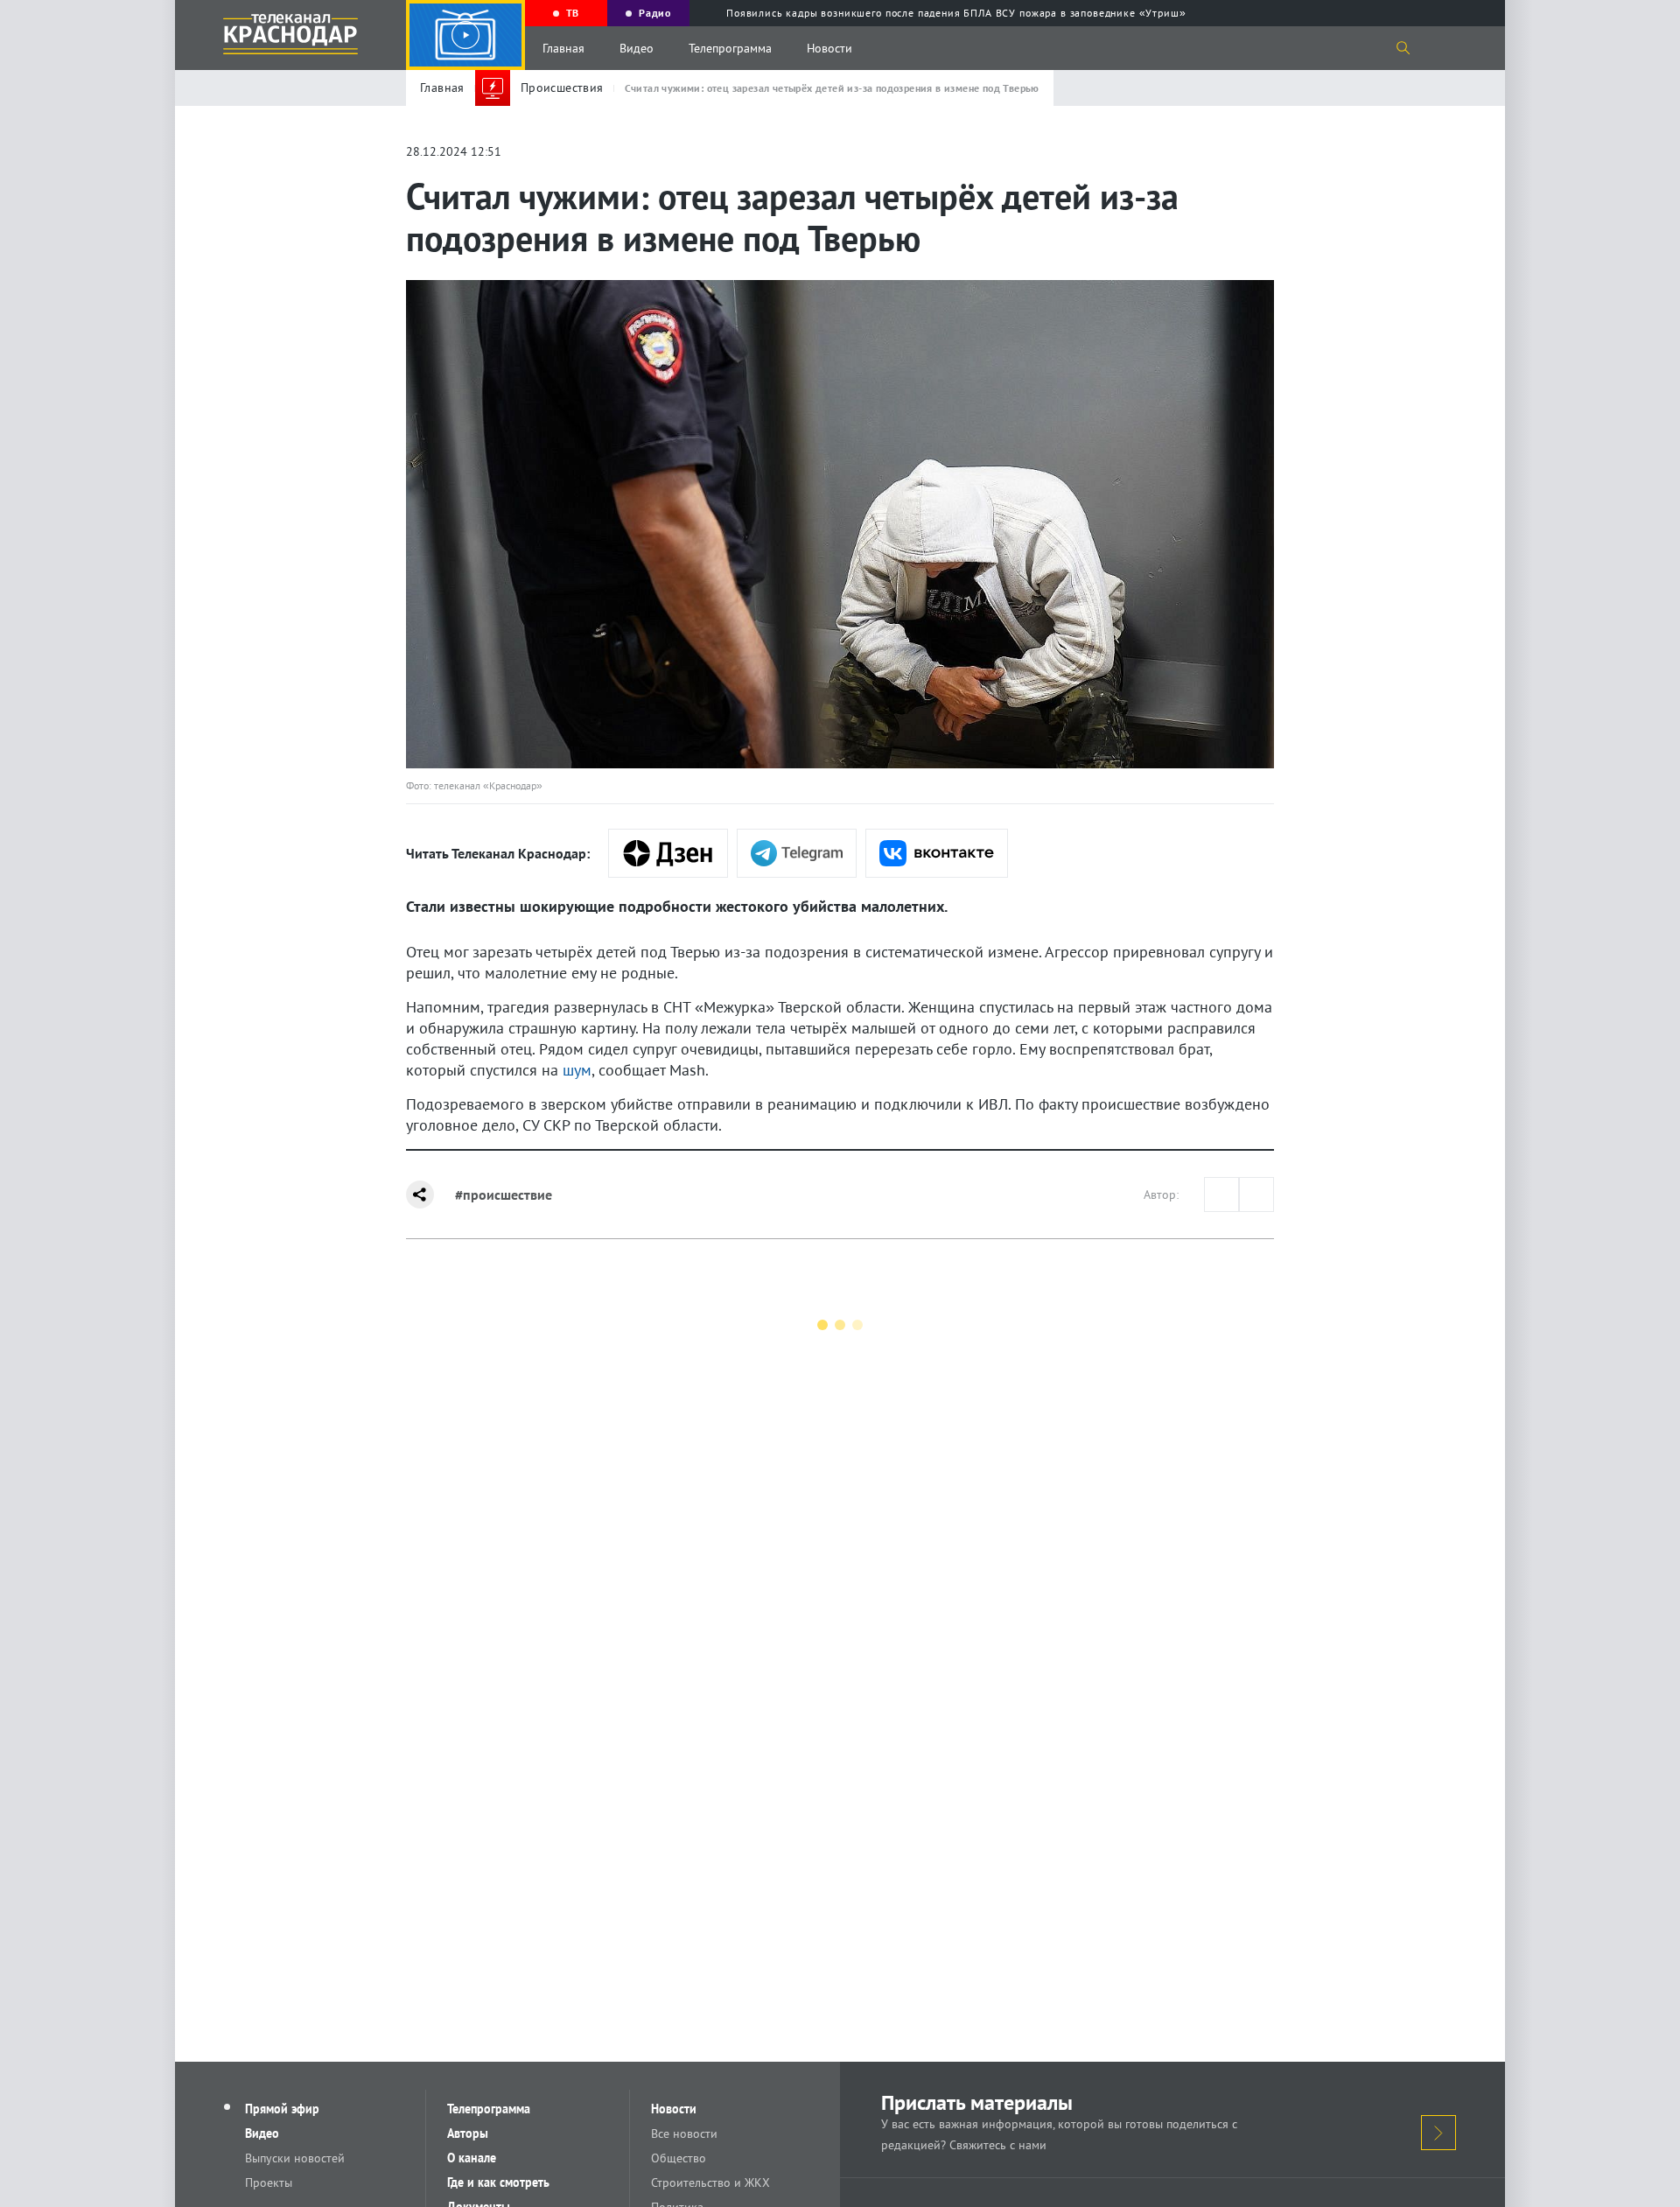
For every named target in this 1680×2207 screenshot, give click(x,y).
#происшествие (504, 1195)
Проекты (269, 2182)
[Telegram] (797, 853)
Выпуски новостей (295, 2158)
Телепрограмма (730, 48)
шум (577, 1070)
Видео (637, 48)
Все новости (684, 2133)
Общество (679, 2158)
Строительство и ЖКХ (710, 2182)
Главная (563, 48)
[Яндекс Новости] (668, 853)
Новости (829, 48)
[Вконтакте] (937, 853)
